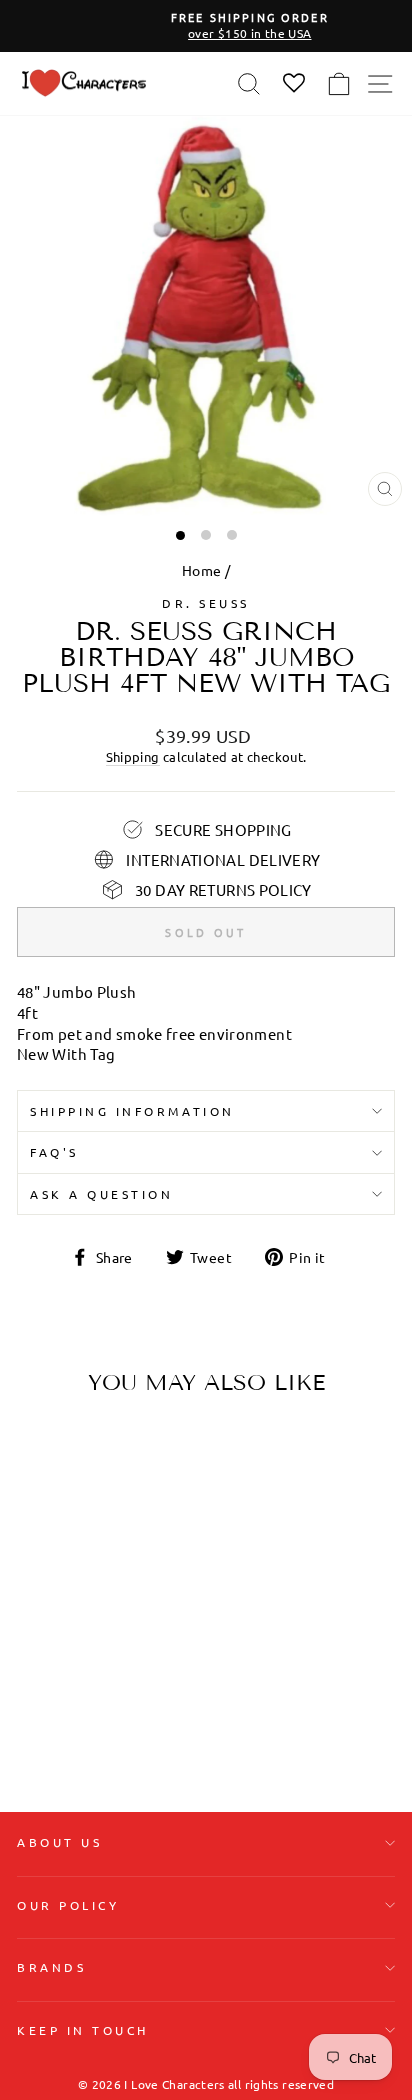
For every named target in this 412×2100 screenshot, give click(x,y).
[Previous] (40, 1537)
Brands (51, 1967)
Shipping (133, 756)
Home (201, 570)
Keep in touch (83, 2030)
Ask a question (101, 1194)
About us (59, 1842)
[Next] (138, 1537)
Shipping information (132, 1111)
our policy (68, 1905)
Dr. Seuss (206, 603)
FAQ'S (54, 1152)
